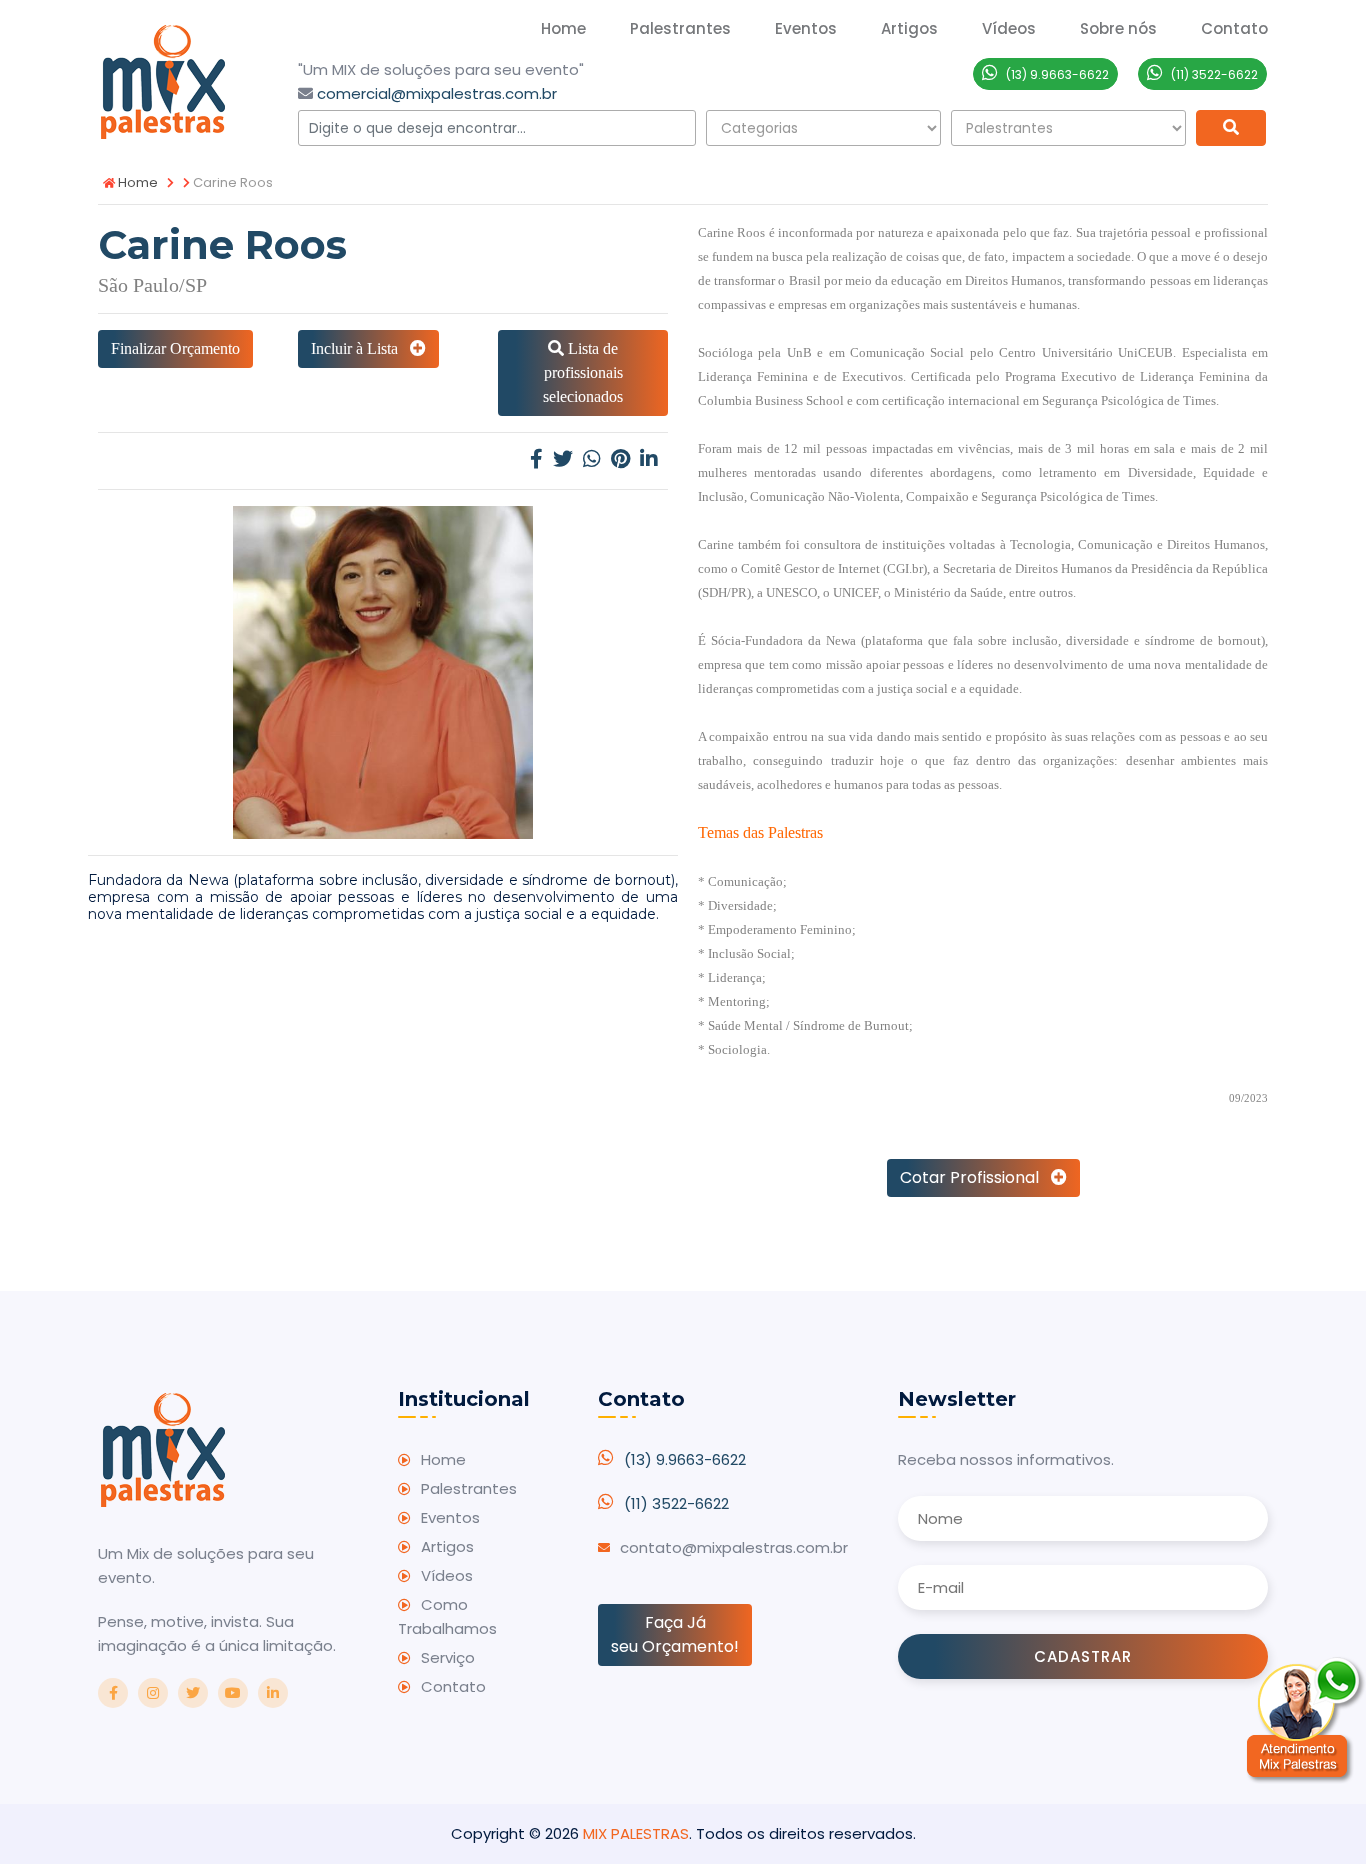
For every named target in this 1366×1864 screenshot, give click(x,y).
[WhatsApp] (592, 460)
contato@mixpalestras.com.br (734, 1547)
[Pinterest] (620, 460)
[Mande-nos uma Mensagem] (1306, 1720)
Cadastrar (1083, 1656)
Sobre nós (1118, 28)
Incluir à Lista (360, 348)
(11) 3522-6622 (676, 1503)
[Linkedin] (649, 460)
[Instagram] (153, 1693)
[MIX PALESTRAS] (163, 79)
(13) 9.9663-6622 (685, 1459)
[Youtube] (233, 1693)
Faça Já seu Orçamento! (675, 1634)
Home (563, 28)
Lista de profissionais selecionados (583, 372)
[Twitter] (563, 460)
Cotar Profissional (975, 1177)
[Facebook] (536, 460)
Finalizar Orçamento (175, 348)
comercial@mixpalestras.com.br (437, 93)
